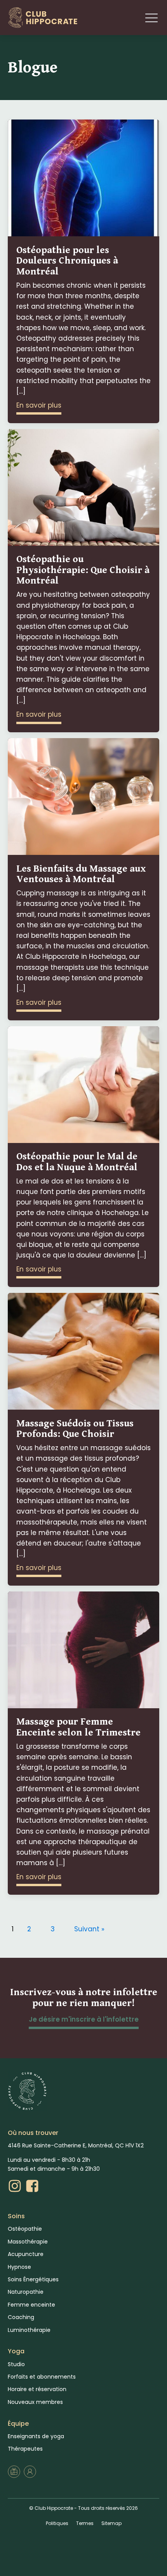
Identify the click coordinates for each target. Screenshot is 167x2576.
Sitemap (111, 2523)
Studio (16, 2364)
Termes (85, 2523)
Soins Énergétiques (33, 2279)
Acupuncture (26, 2254)
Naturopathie (26, 2292)
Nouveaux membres (35, 2402)
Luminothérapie (29, 2330)
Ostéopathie (25, 2229)
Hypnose (19, 2267)
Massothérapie (28, 2242)
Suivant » (89, 1929)
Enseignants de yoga (36, 2436)
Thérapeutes (25, 2449)
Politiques (57, 2523)
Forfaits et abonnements (42, 2377)
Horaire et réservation (37, 2389)
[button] (151, 18)
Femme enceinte (31, 2305)
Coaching (21, 2317)
